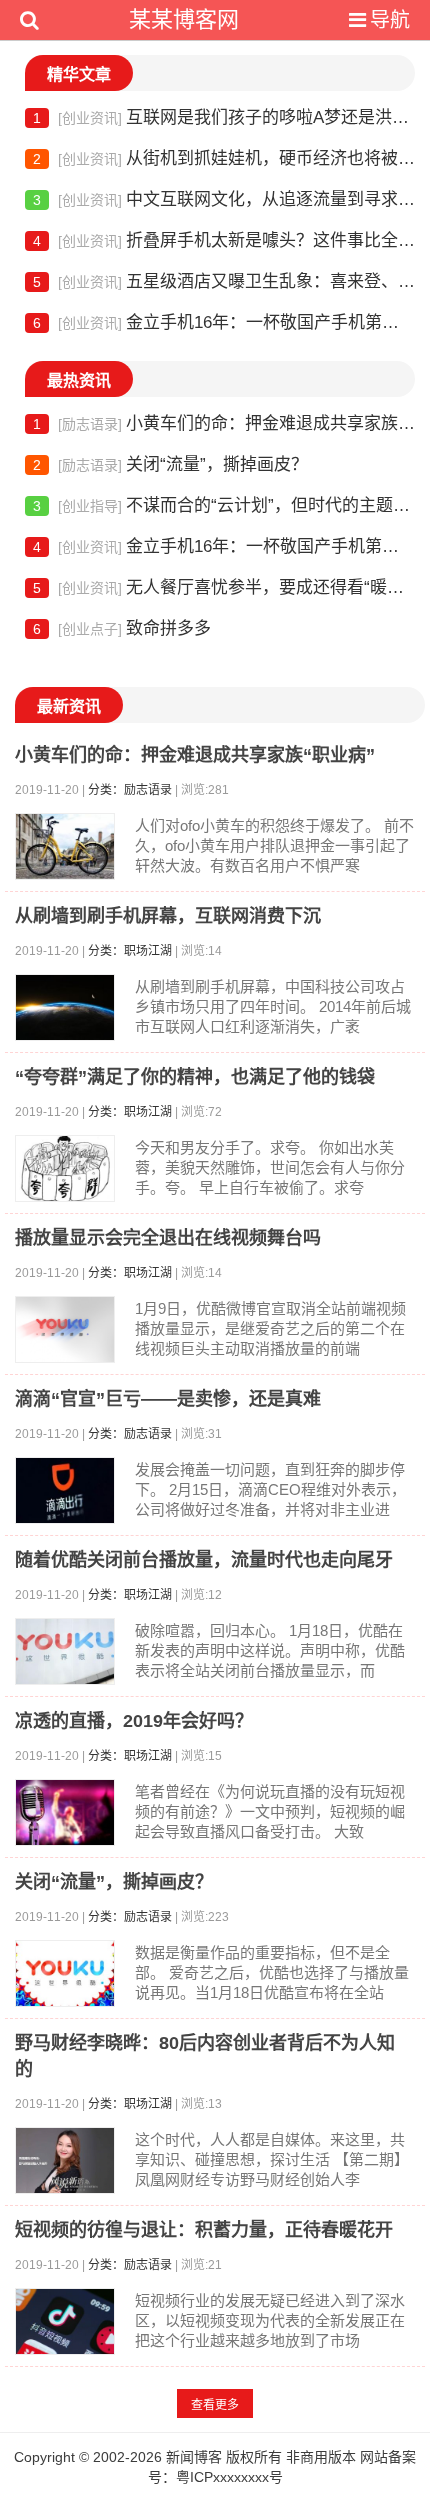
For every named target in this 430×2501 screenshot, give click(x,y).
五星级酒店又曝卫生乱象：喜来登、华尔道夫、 (224, 281)
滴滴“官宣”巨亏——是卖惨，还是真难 (168, 1399)
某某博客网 (184, 19)
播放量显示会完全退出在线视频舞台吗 (168, 1238)
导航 (390, 20)
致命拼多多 (122, 628)
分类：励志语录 (130, 790)
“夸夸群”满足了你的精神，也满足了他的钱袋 (195, 1077)
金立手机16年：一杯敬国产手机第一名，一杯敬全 (224, 322)
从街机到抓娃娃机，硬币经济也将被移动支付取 (224, 158)
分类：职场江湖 (130, 951)
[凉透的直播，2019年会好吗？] (65, 1812)
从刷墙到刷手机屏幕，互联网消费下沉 (168, 916)
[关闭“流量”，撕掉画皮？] (65, 1973)
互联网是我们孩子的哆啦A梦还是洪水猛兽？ (224, 117)
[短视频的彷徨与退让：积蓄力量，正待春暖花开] (65, 2321)
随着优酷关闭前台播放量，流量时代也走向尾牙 (204, 1560)
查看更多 (215, 2405)
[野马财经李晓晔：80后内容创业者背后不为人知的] (65, 2160)
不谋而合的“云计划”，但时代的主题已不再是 (224, 505)
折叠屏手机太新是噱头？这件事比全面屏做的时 (224, 240)
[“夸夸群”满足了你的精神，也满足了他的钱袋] (65, 1168)
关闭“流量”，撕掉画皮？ (170, 464)
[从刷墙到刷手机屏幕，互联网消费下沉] (65, 1007)
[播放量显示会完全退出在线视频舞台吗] (65, 1329)
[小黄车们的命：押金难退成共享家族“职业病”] (65, 846)
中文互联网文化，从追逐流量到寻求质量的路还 (224, 199)
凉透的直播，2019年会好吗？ (134, 1721)
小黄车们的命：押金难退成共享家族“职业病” (224, 423)
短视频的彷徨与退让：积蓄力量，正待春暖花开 (204, 2230)
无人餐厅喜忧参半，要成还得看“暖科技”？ (224, 587)
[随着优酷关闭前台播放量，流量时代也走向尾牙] (65, 1651)
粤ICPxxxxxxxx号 (229, 2477)
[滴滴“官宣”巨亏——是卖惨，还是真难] (65, 1490)
